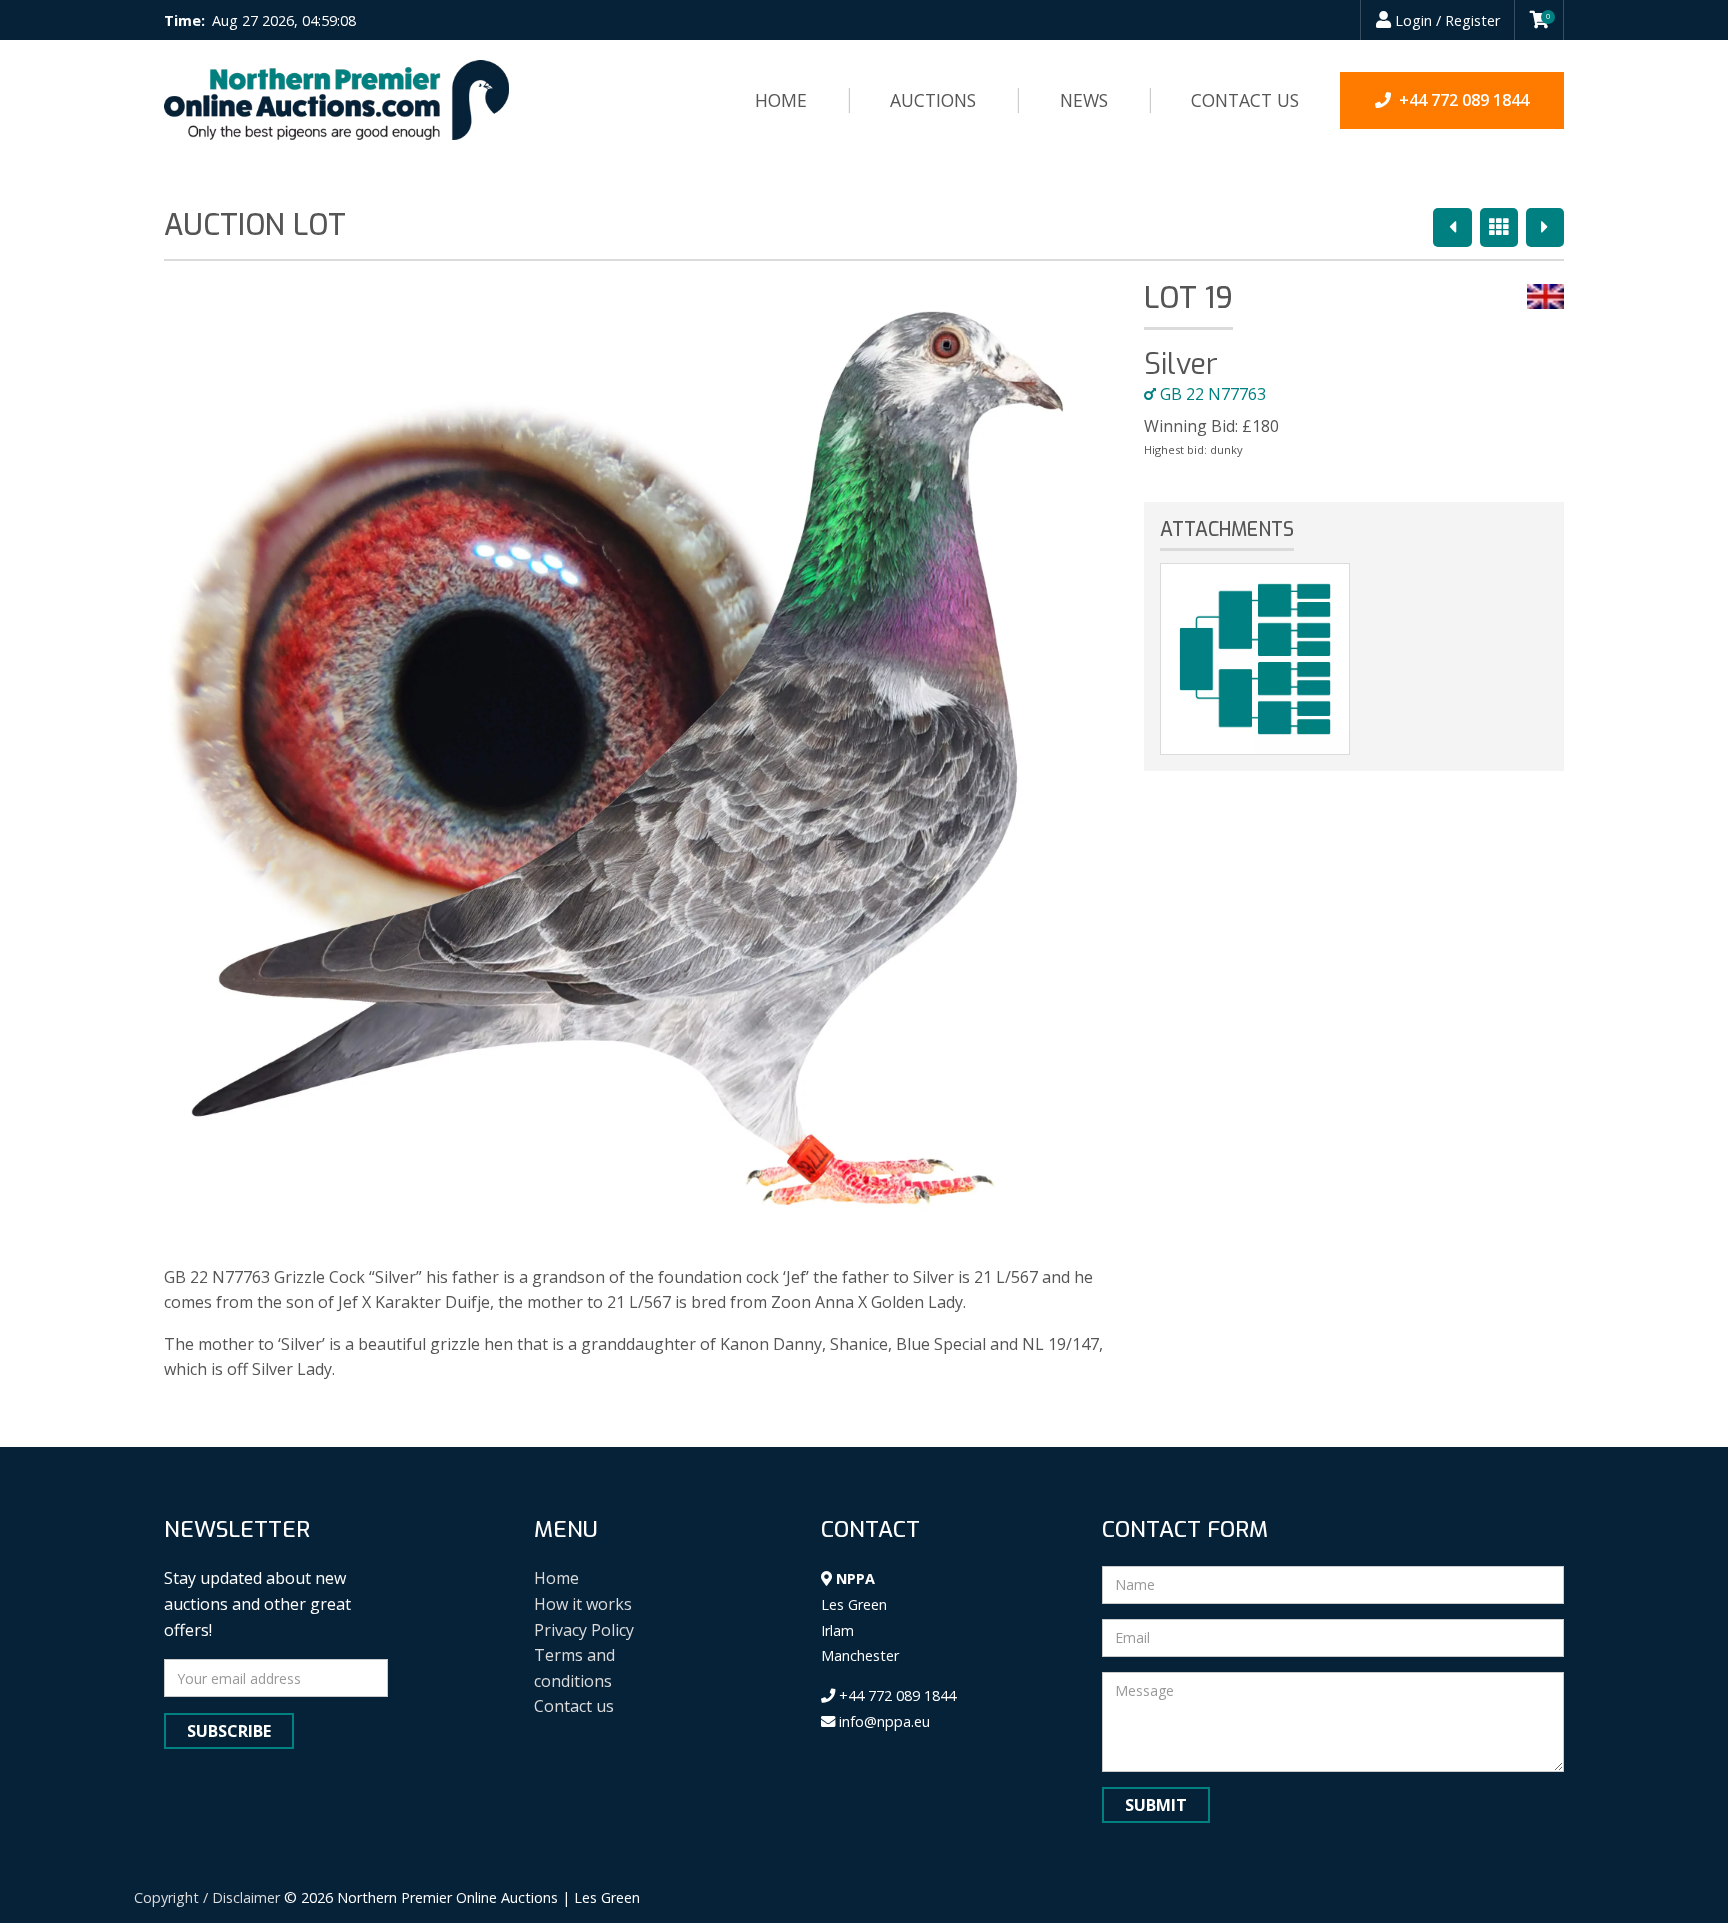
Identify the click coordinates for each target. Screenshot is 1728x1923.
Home (781, 100)
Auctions (933, 100)
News (1084, 100)
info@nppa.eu (882, 1721)
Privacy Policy (584, 1630)
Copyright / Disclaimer (207, 1897)
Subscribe (229, 1731)
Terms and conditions (574, 1668)
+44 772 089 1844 (895, 1695)
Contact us (1245, 100)
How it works (583, 1604)
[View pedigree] (1255, 659)
